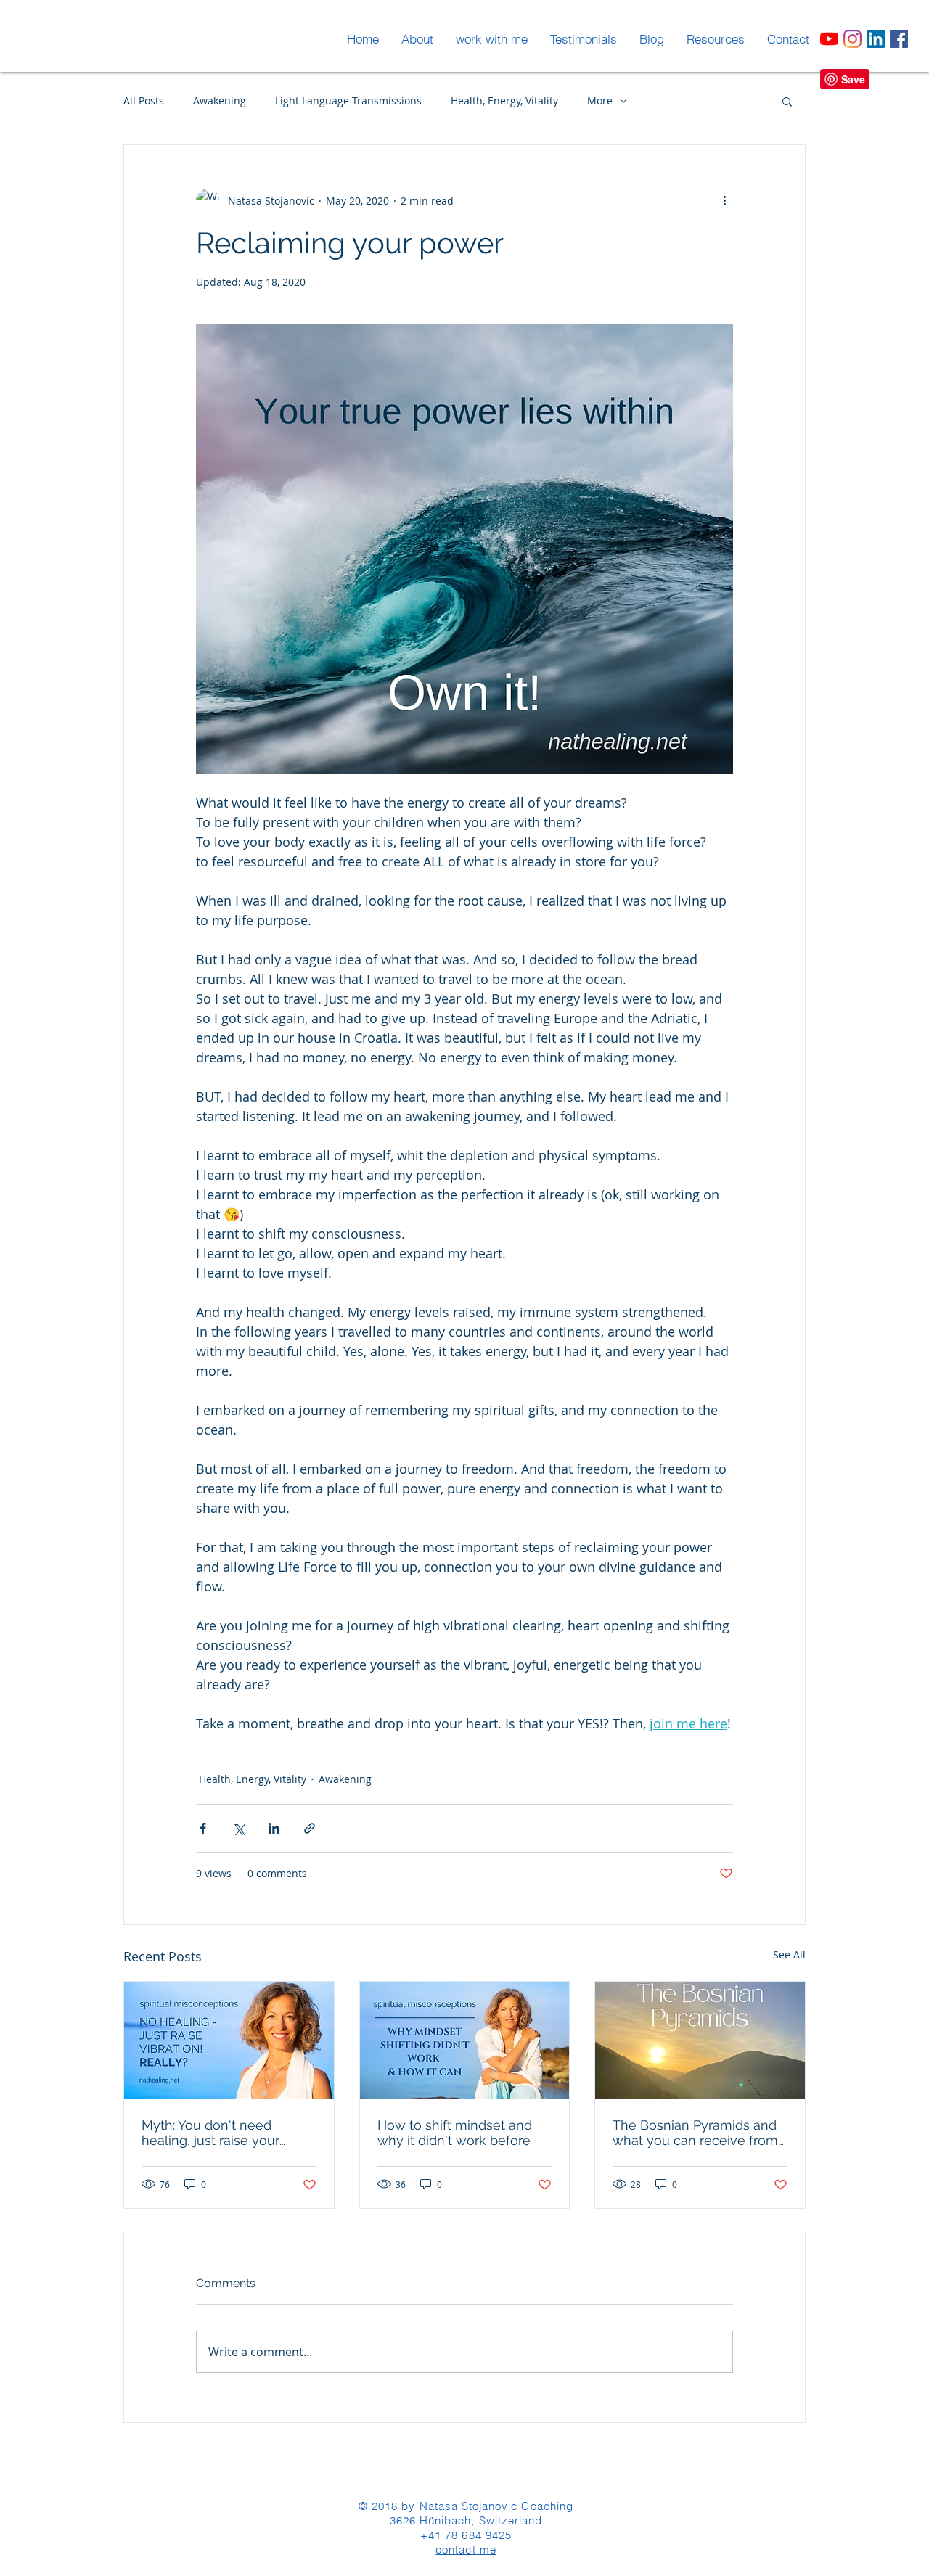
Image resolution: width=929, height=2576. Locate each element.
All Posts (144, 101)
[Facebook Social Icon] (899, 39)
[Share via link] (310, 1828)
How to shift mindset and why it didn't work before (455, 2133)
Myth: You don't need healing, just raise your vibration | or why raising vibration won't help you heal (216, 2133)
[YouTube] (829, 39)
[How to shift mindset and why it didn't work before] (465, 2040)
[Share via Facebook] (203, 1828)
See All (789, 1954)
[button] (787, 101)
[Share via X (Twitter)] (238, 1828)
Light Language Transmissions (348, 101)
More (600, 101)
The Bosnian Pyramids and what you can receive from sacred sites (695, 2133)
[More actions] (724, 200)
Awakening (220, 101)
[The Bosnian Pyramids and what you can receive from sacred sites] (700, 2040)
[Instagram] (852, 39)
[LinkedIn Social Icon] (876, 39)
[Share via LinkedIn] (274, 1828)
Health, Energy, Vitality (504, 101)
